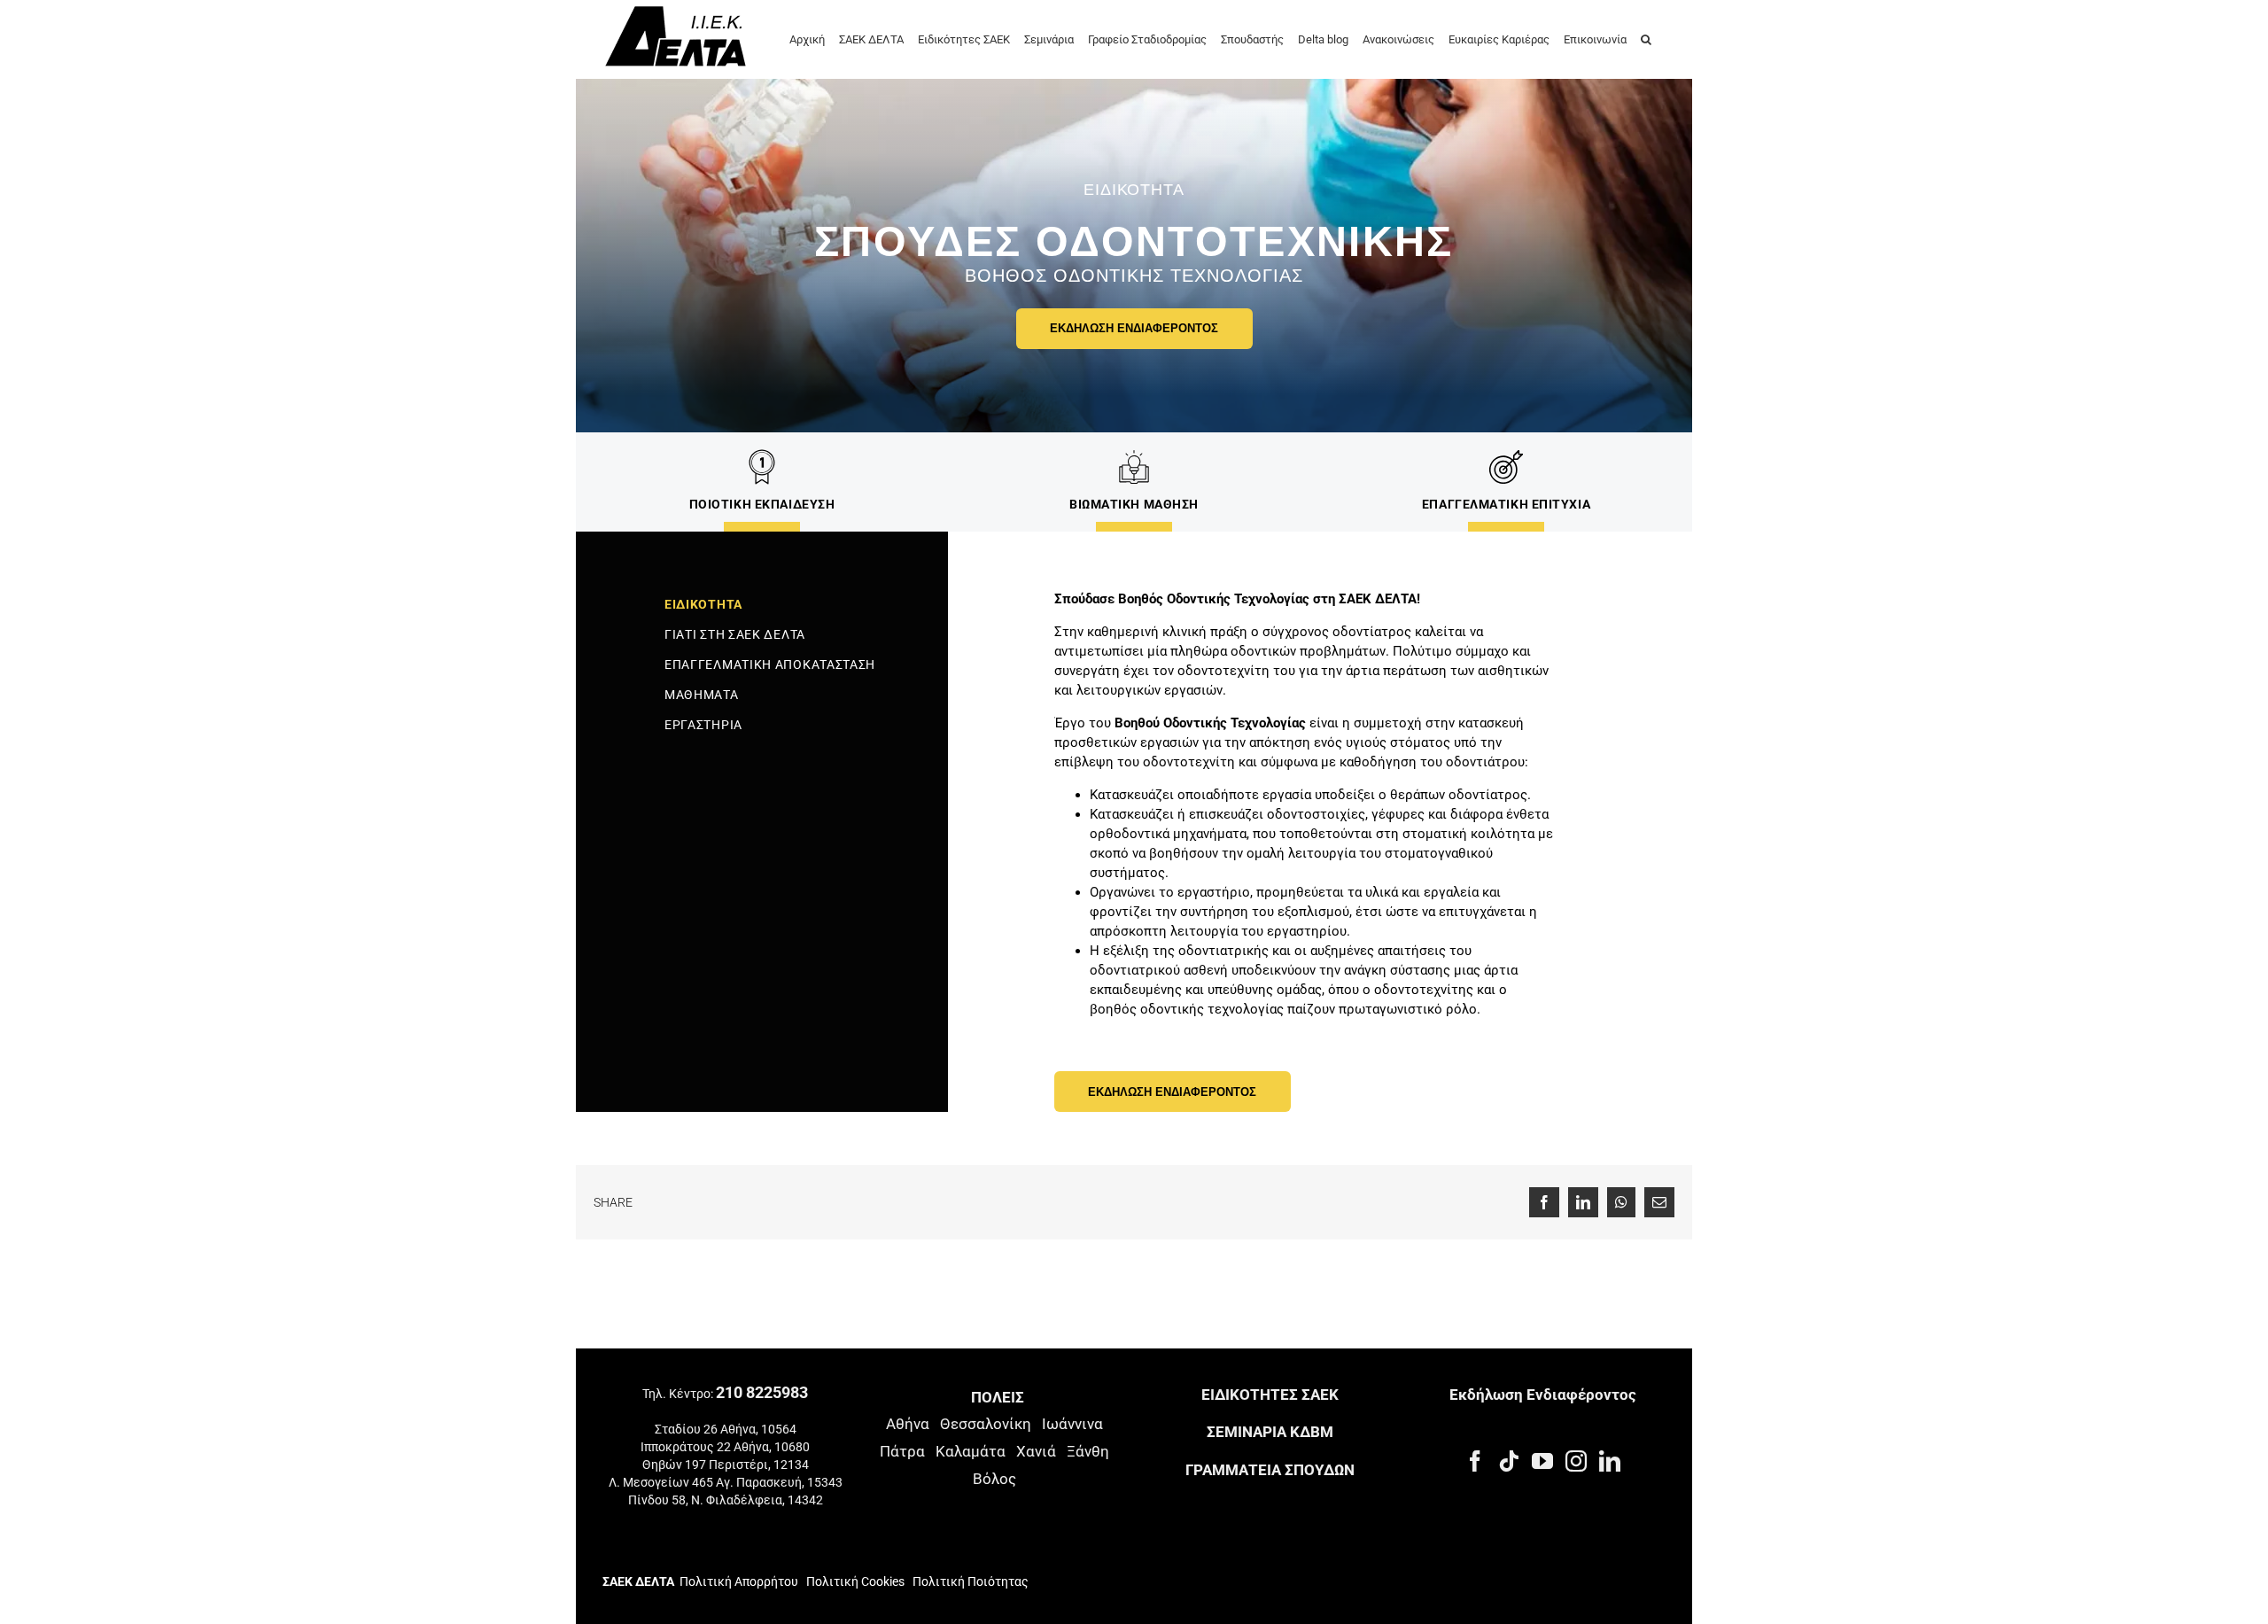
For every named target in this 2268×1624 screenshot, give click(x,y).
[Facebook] (1475, 1461)
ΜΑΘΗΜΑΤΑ (702, 695)
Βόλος (994, 1479)
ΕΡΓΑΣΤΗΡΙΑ (703, 725)
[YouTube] (1542, 1461)
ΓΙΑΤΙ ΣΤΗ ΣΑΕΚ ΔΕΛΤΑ (735, 634)
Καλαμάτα (971, 1451)
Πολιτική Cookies (855, 1581)
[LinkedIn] (1610, 1461)
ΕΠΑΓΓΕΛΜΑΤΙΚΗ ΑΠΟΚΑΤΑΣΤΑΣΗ (770, 664)
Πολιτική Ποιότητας (969, 1581)
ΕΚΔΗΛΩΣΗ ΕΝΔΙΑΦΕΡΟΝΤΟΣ (1134, 328)
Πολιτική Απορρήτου (739, 1581)
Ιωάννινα (1072, 1424)
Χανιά (1036, 1451)
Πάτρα (902, 1451)
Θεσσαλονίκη (986, 1424)
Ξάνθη (1088, 1451)
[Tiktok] (1509, 1461)
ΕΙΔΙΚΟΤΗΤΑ (703, 604)
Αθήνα (908, 1424)
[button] (1646, 38)
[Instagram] (1576, 1461)
